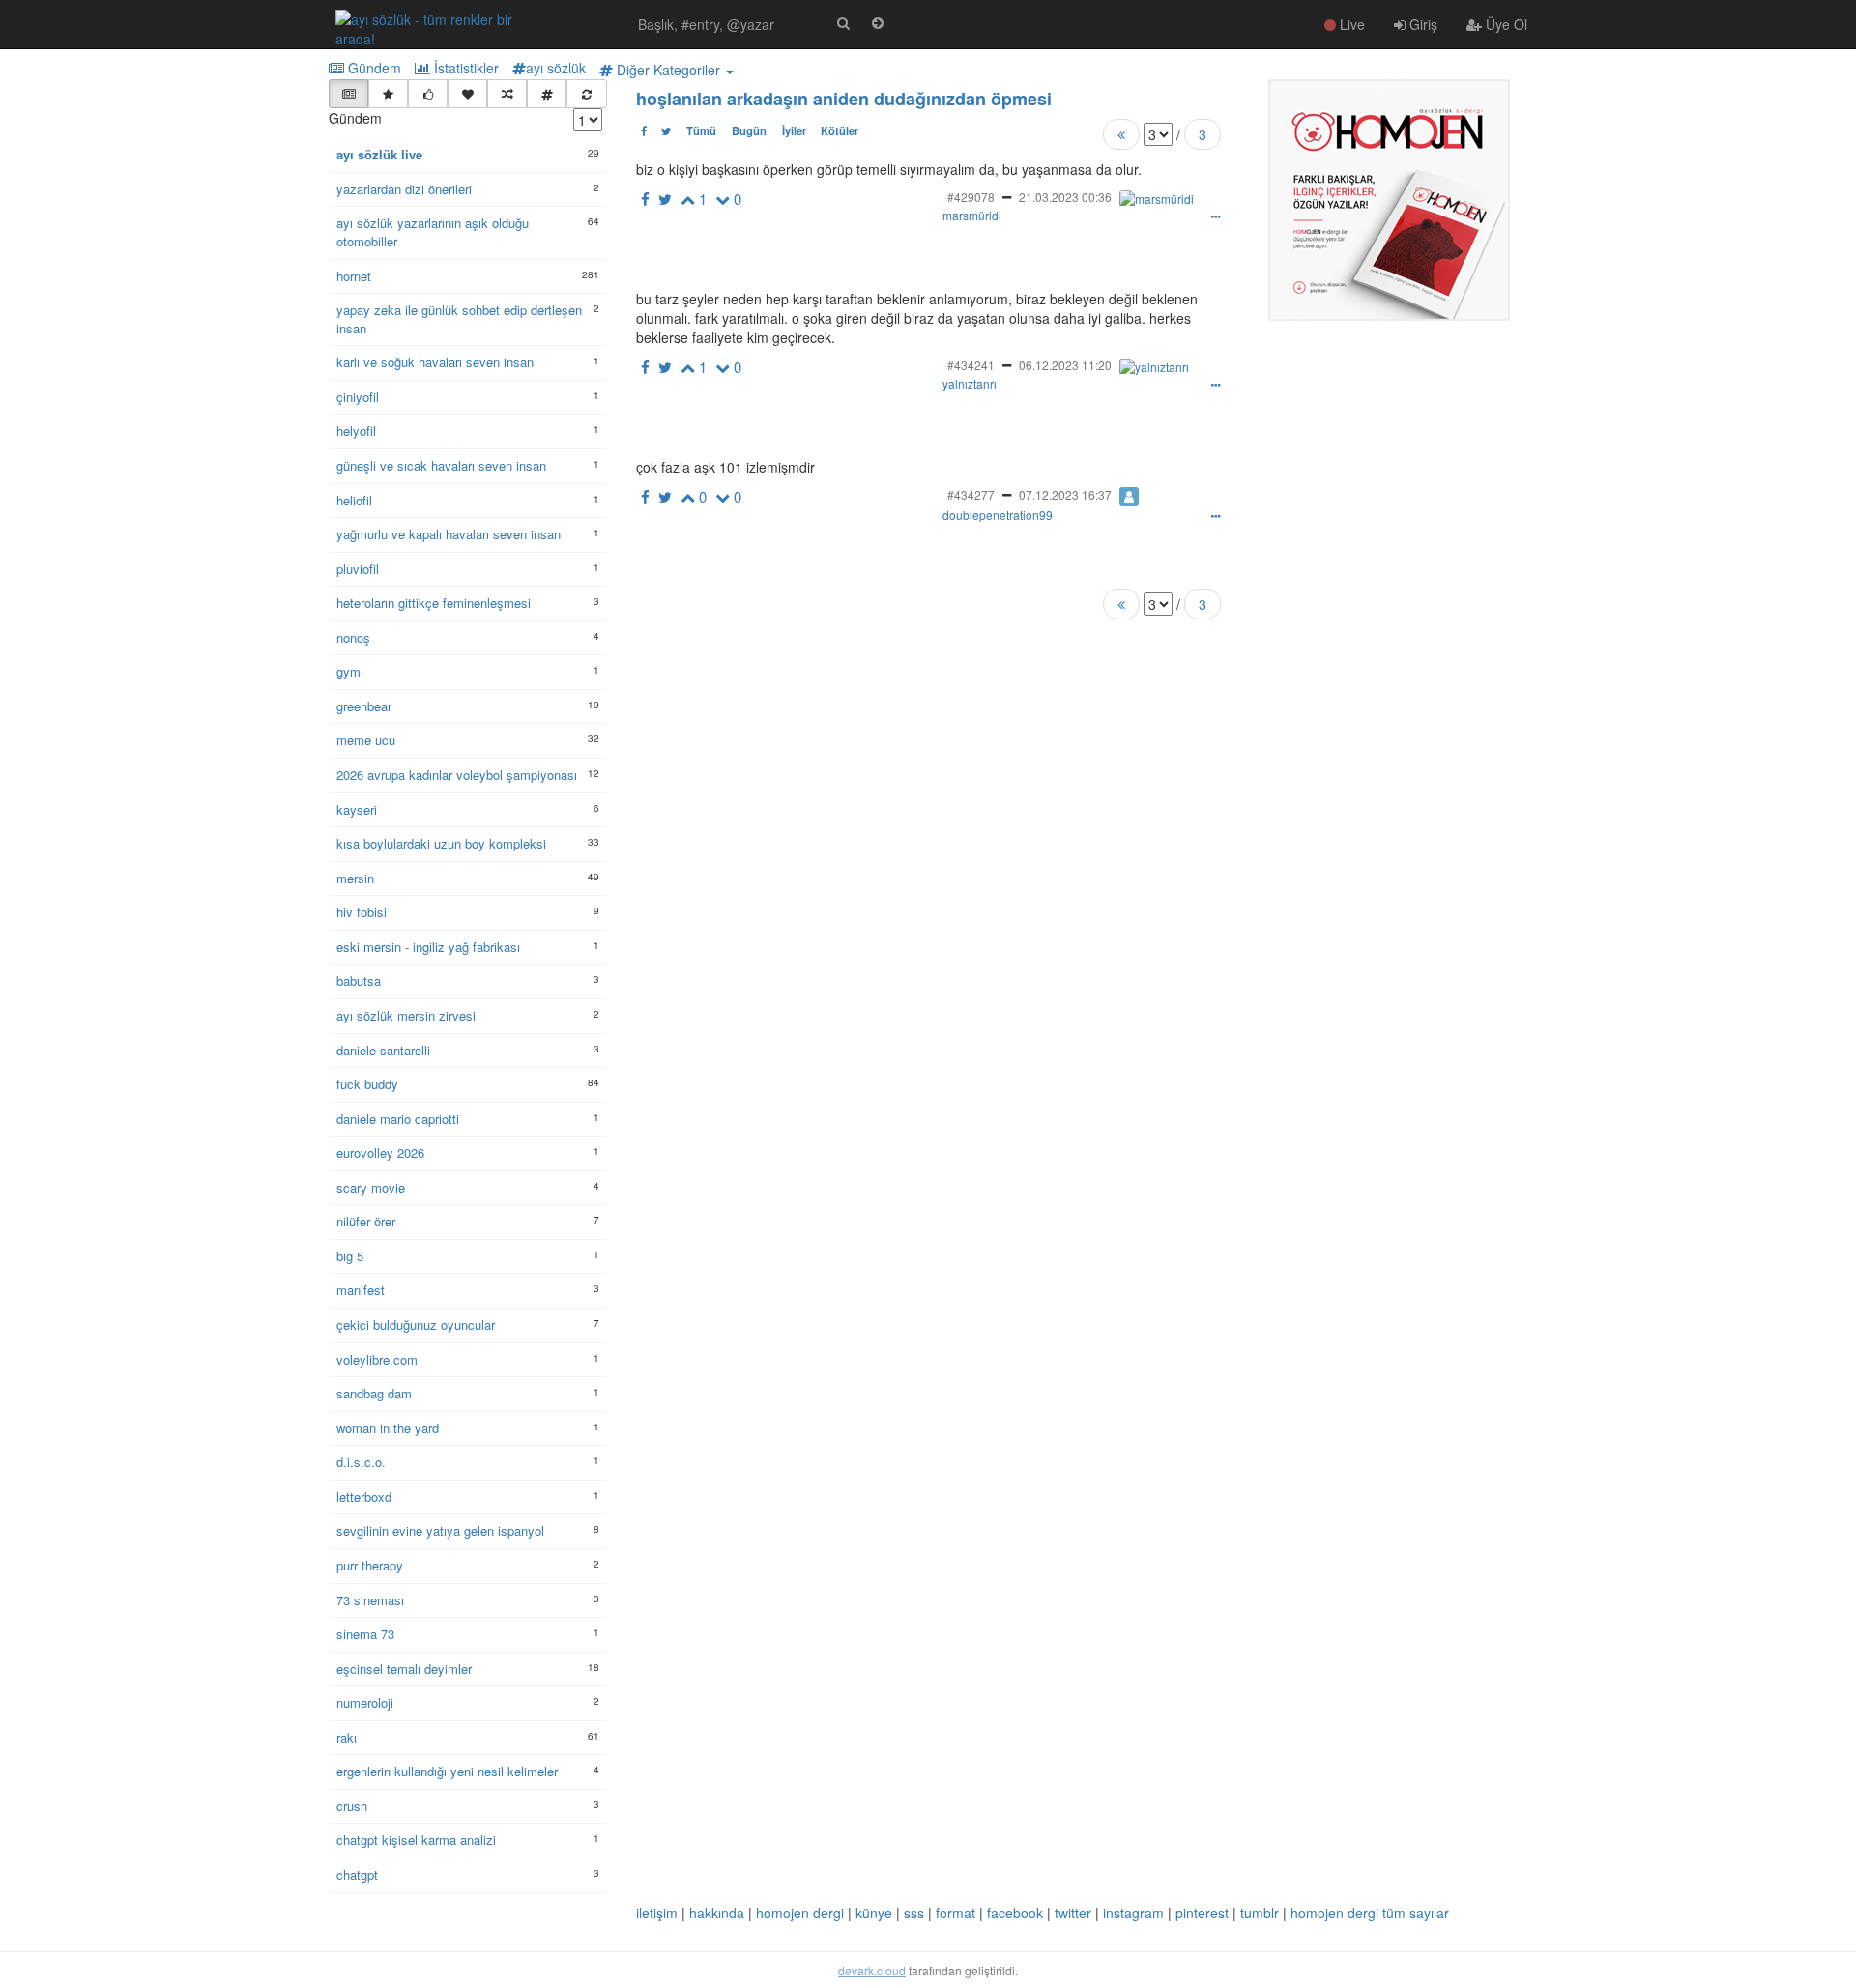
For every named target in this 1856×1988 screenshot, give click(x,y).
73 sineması (370, 1600)
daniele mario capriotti (398, 1119)
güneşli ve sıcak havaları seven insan (441, 466)
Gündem (373, 68)
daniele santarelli (383, 1051)
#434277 (971, 494)
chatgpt (357, 1875)
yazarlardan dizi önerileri (404, 189)
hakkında (717, 1913)
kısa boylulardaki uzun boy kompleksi (441, 844)
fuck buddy (367, 1084)
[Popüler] (388, 94)
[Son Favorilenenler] (467, 94)
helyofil (356, 431)
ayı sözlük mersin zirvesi (406, 1016)
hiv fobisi (362, 912)
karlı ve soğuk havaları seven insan (435, 362)
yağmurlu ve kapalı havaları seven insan (449, 534)
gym (348, 672)
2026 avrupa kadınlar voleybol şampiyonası (457, 775)
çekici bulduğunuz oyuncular (416, 1325)
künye (874, 1913)
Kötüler (840, 130)
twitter (1073, 1913)
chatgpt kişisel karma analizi (416, 1840)
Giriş (1421, 24)
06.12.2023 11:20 (1065, 365)
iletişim (657, 1913)
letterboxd (364, 1497)
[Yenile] (586, 94)
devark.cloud (872, 1970)
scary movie (371, 1188)
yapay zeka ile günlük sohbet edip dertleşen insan (459, 319)
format (956, 1913)
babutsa (359, 981)
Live (1350, 24)
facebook (1015, 1913)
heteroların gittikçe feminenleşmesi (434, 603)
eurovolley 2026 (380, 1153)
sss (914, 1913)
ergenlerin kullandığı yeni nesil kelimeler (447, 1772)
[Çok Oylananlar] (428, 94)
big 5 (350, 1256)
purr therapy (370, 1566)
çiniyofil (358, 397)
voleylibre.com (377, 1360)
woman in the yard (388, 1428)
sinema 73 (365, 1634)
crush (352, 1806)
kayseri (357, 810)
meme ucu (366, 740)
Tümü (701, 130)
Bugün (749, 130)
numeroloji (365, 1703)
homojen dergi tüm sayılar (1370, 1913)
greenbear (364, 706)
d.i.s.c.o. (361, 1462)
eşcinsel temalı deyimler (404, 1669)
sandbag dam (374, 1394)
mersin (355, 879)
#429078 (971, 197)
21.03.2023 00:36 (1065, 197)
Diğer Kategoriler (668, 70)
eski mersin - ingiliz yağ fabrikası (428, 947)
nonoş (353, 638)
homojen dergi (800, 1913)
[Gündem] (348, 94)
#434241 (971, 365)
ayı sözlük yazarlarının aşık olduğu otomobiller (433, 232)
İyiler (794, 130)
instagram (1133, 1913)
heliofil (354, 501)
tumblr (1260, 1913)
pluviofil (358, 569)
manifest (361, 1290)
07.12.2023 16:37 (1065, 494)
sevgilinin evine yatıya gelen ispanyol (440, 1531)
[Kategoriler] (547, 94)
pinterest (1202, 1913)
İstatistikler (464, 68)
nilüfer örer (366, 1222)
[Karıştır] (507, 94)
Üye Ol (1505, 24)
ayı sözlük (556, 68)
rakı (347, 1738)
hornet (354, 276)
